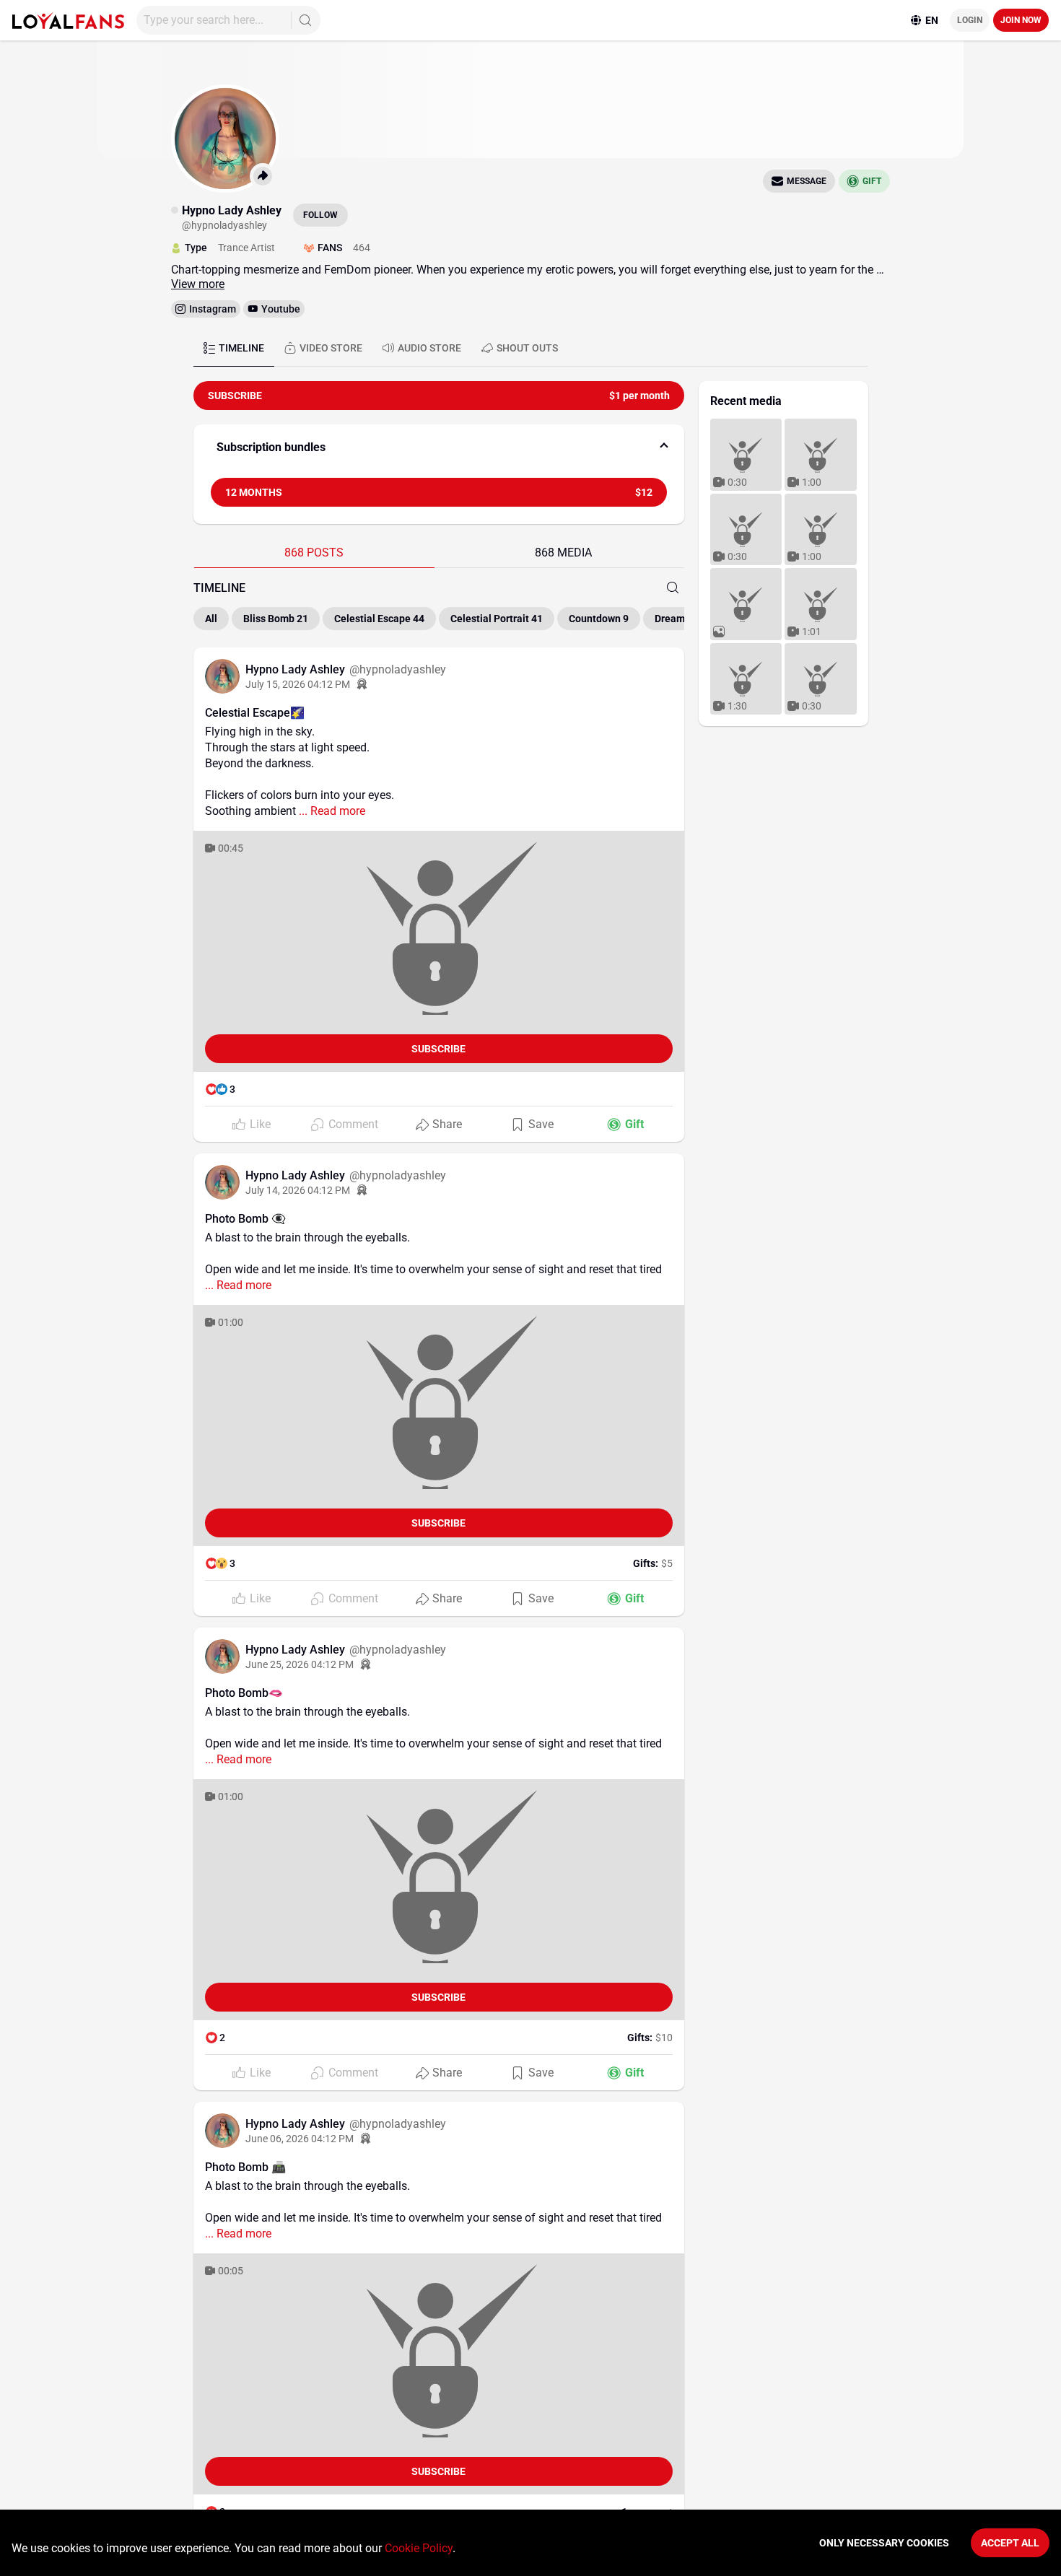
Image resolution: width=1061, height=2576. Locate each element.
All (211, 619)
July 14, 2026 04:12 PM (298, 1190)
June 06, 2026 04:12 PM (300, 2139)
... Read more (331, 811)
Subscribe (438, 1049)
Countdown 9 (599, 619)
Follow (320, 215)
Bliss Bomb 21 (276, 619)
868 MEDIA (563, 553)
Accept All (1010, 2543)
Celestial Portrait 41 (497, 619)
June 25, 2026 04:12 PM (300, 1664)
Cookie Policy (419, 2548)
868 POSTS (314, 553)
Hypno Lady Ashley (297, 669)
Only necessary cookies (884, 2543)
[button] (439, 447)
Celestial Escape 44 (379, 619)
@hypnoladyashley (398, 669)
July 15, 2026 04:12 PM (298, 684)
